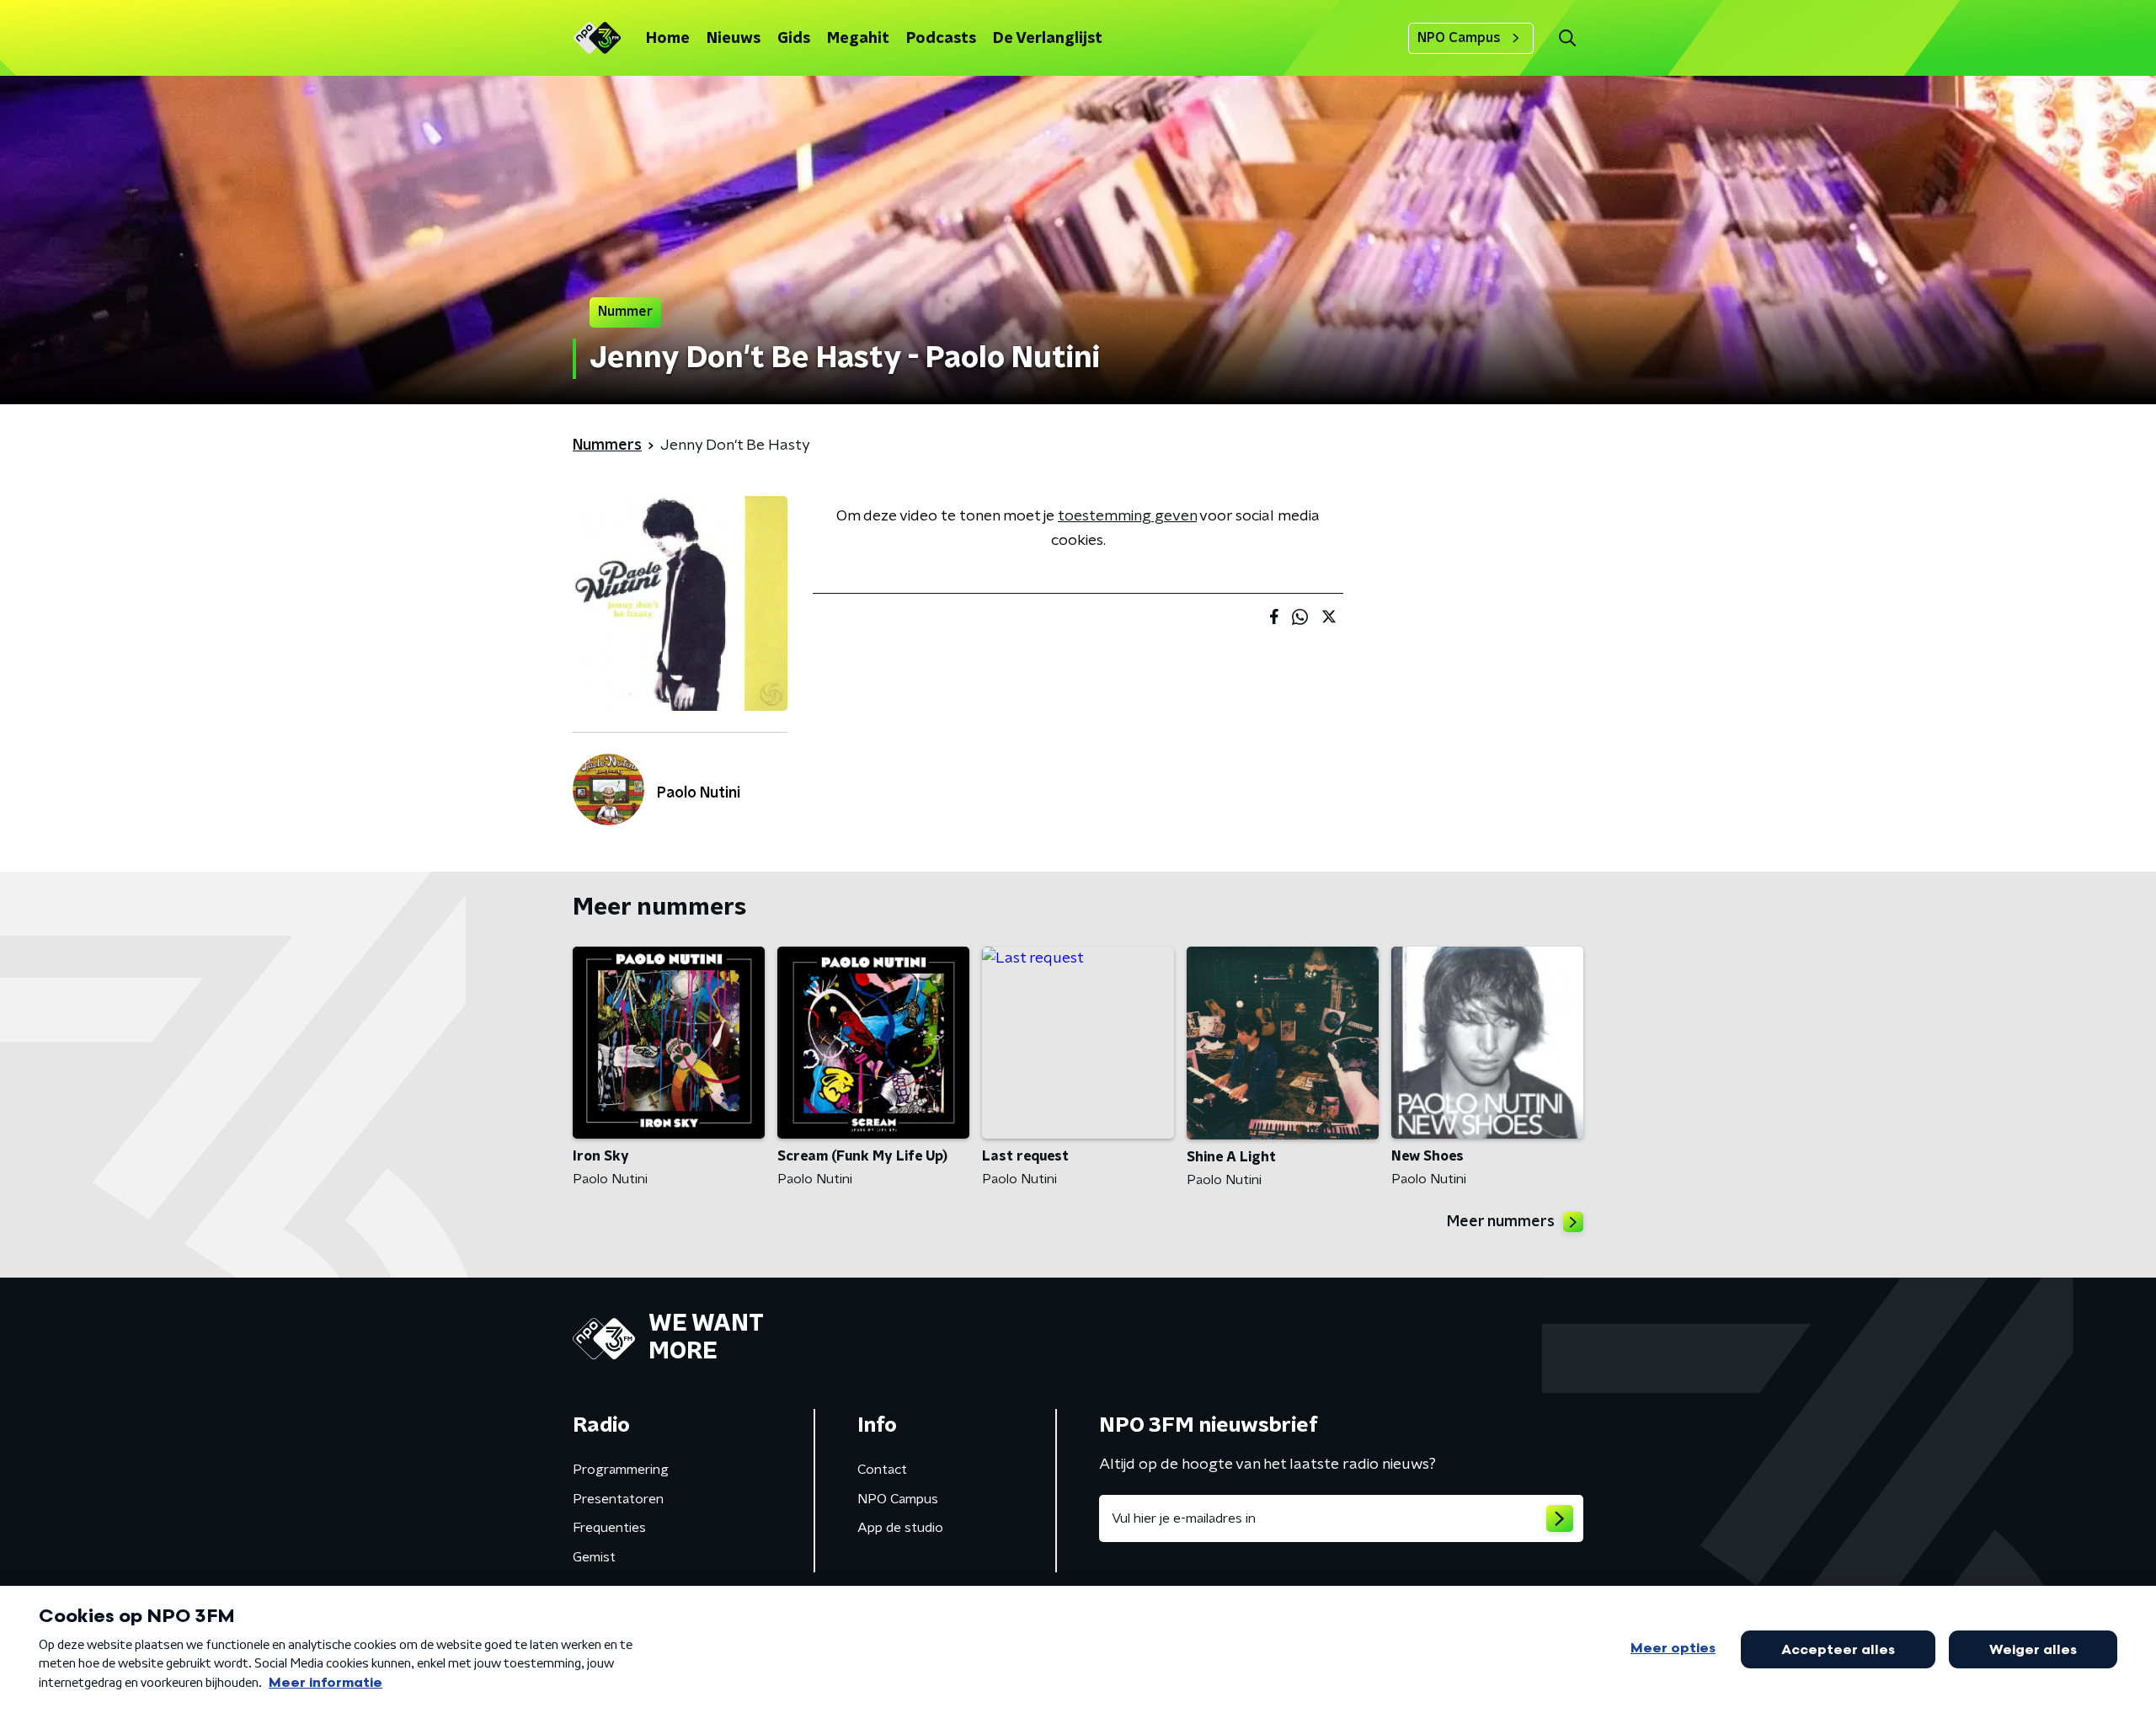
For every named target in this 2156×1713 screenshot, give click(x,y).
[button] (1567, 38)
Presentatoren (618, 1499)
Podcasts (941, 39)
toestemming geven (1127, 516)
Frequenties (609, 1528)
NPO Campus (1459, 38)
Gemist (594, 1557)
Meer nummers (1501, 1222)
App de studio (900, 1528)
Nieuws (734, 39)
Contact (882, 1470)
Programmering (621, 1470)
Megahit (858, 39)
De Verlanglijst (1048, 39)
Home (668, 39)
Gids (794, 39)
